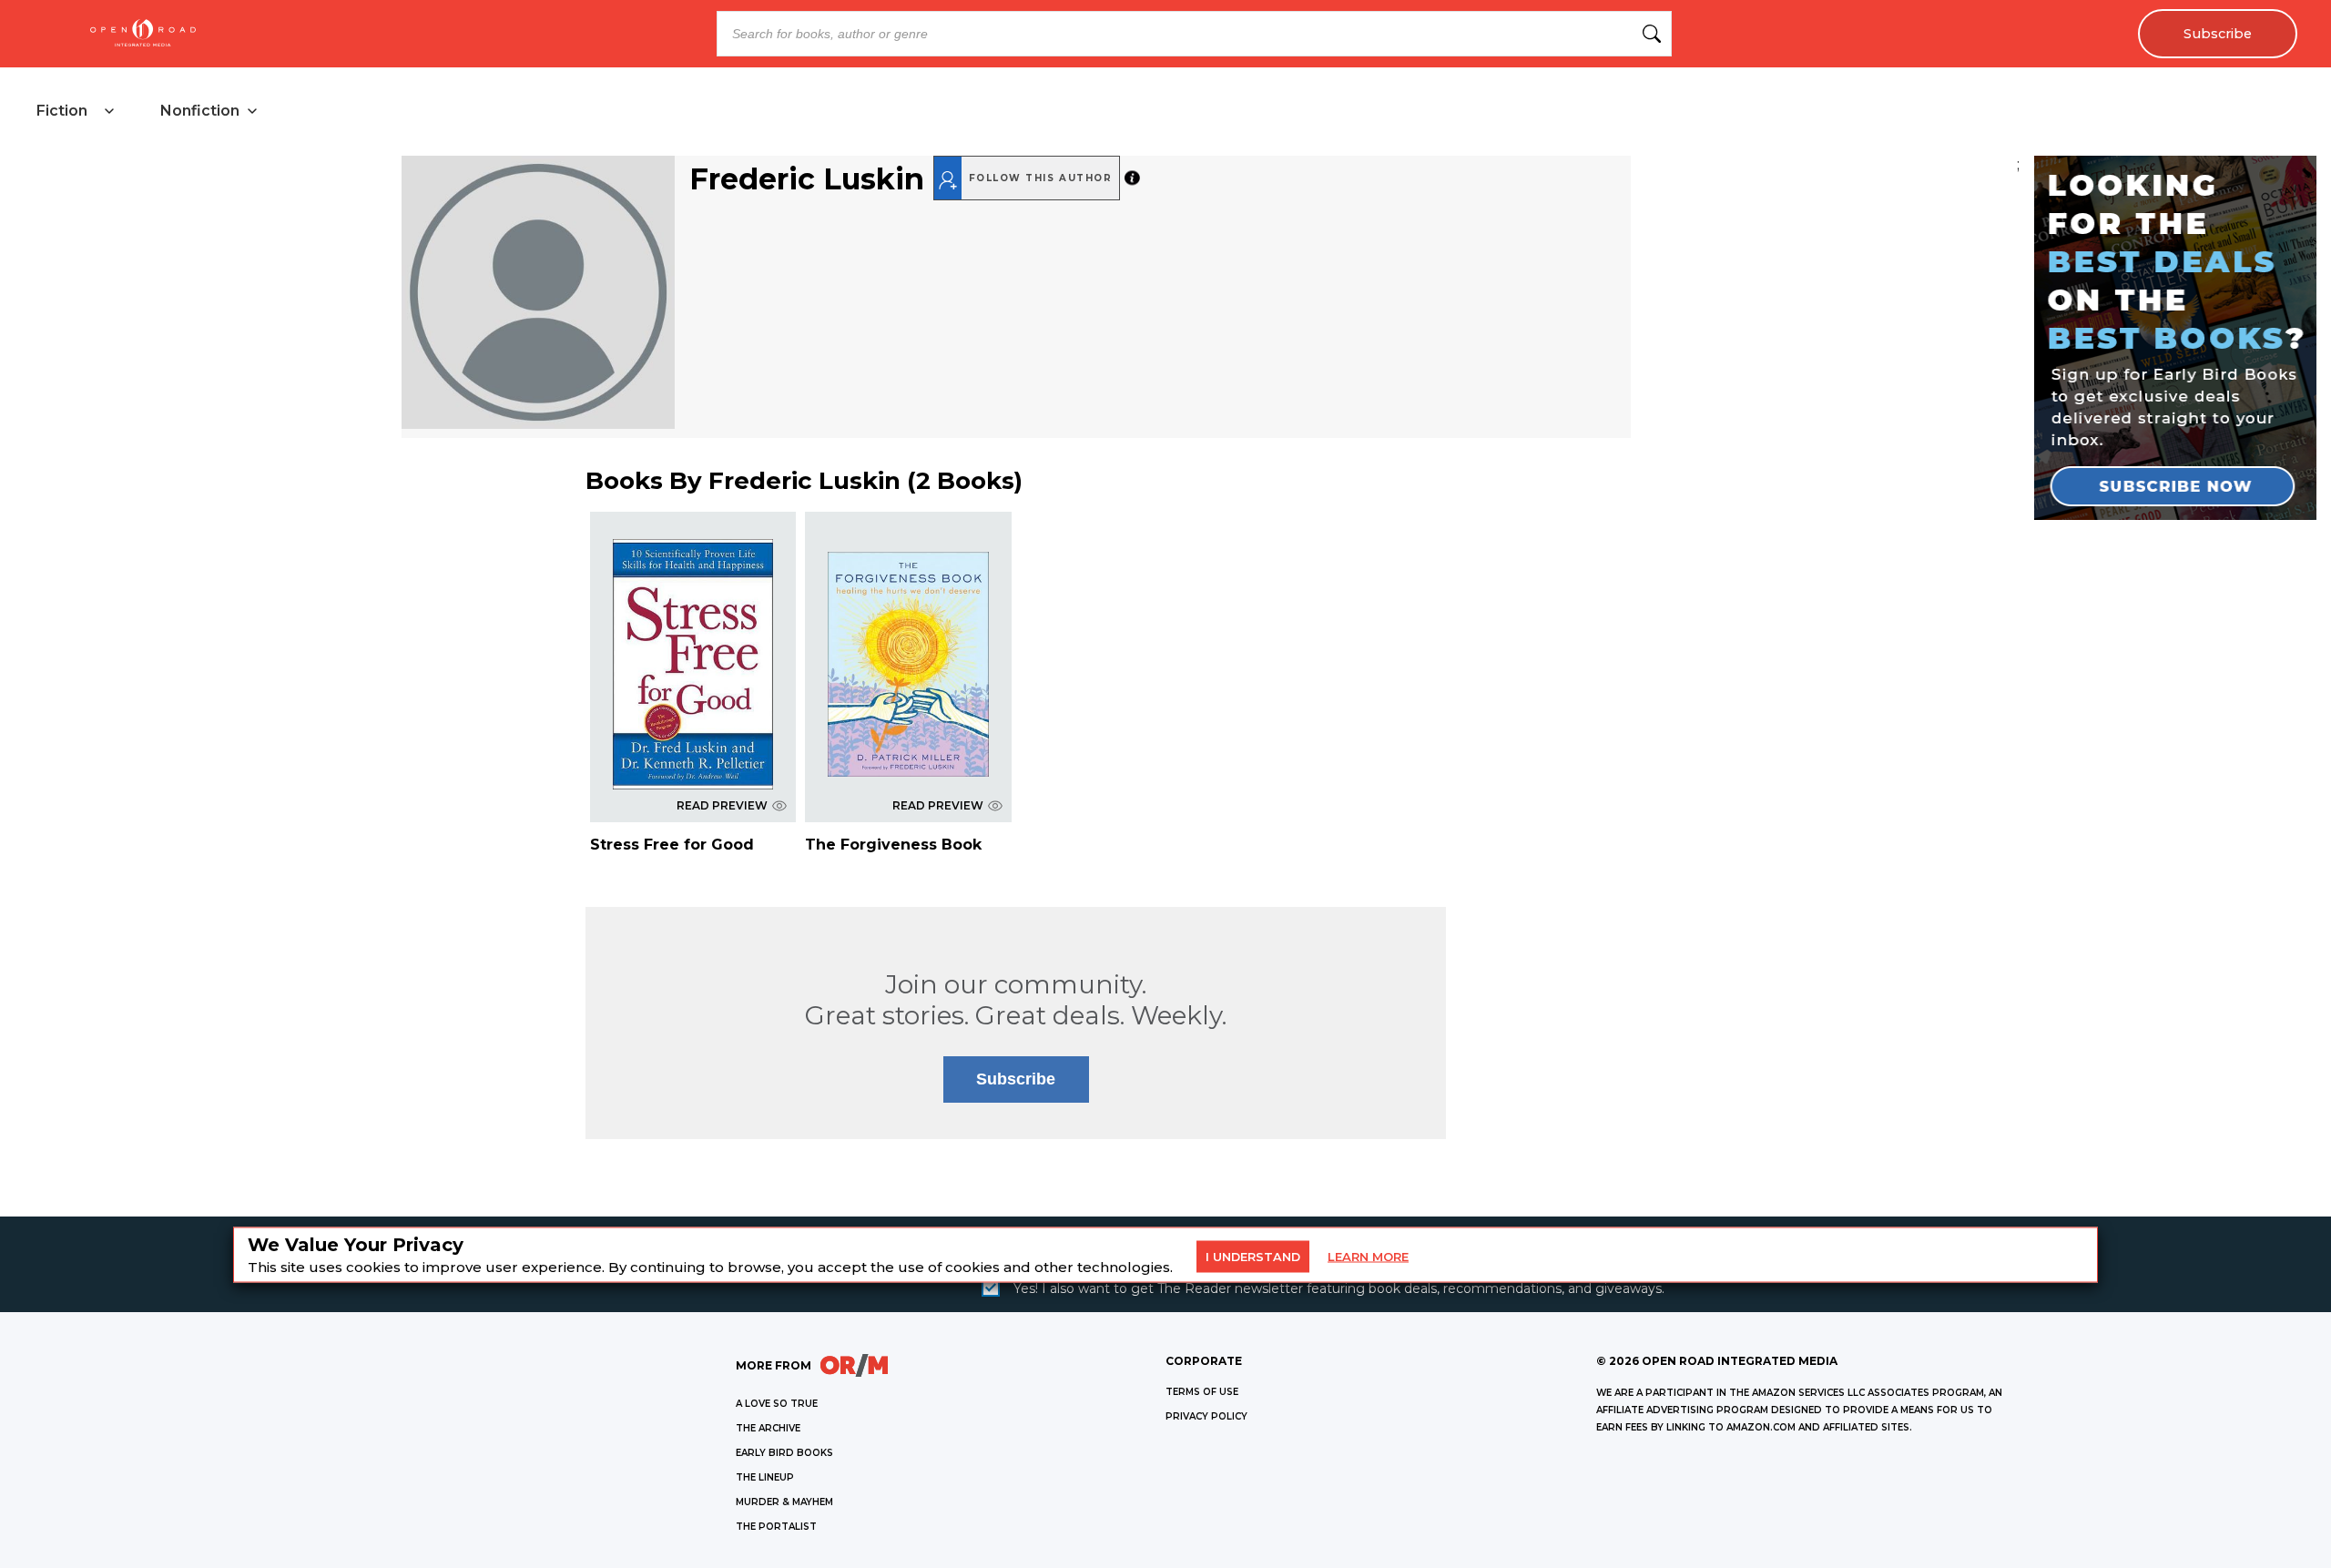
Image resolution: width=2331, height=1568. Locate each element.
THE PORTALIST (776, 1527)
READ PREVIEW (722, 805)
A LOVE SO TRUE (777, 1404)
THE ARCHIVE (768, 1428)
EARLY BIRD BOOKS (784, 1453)
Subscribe (2218, 34)
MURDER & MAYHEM (784, 1502)
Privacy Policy (1206, 1416)
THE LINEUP (765, 1477)
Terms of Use (1202, 1392)
